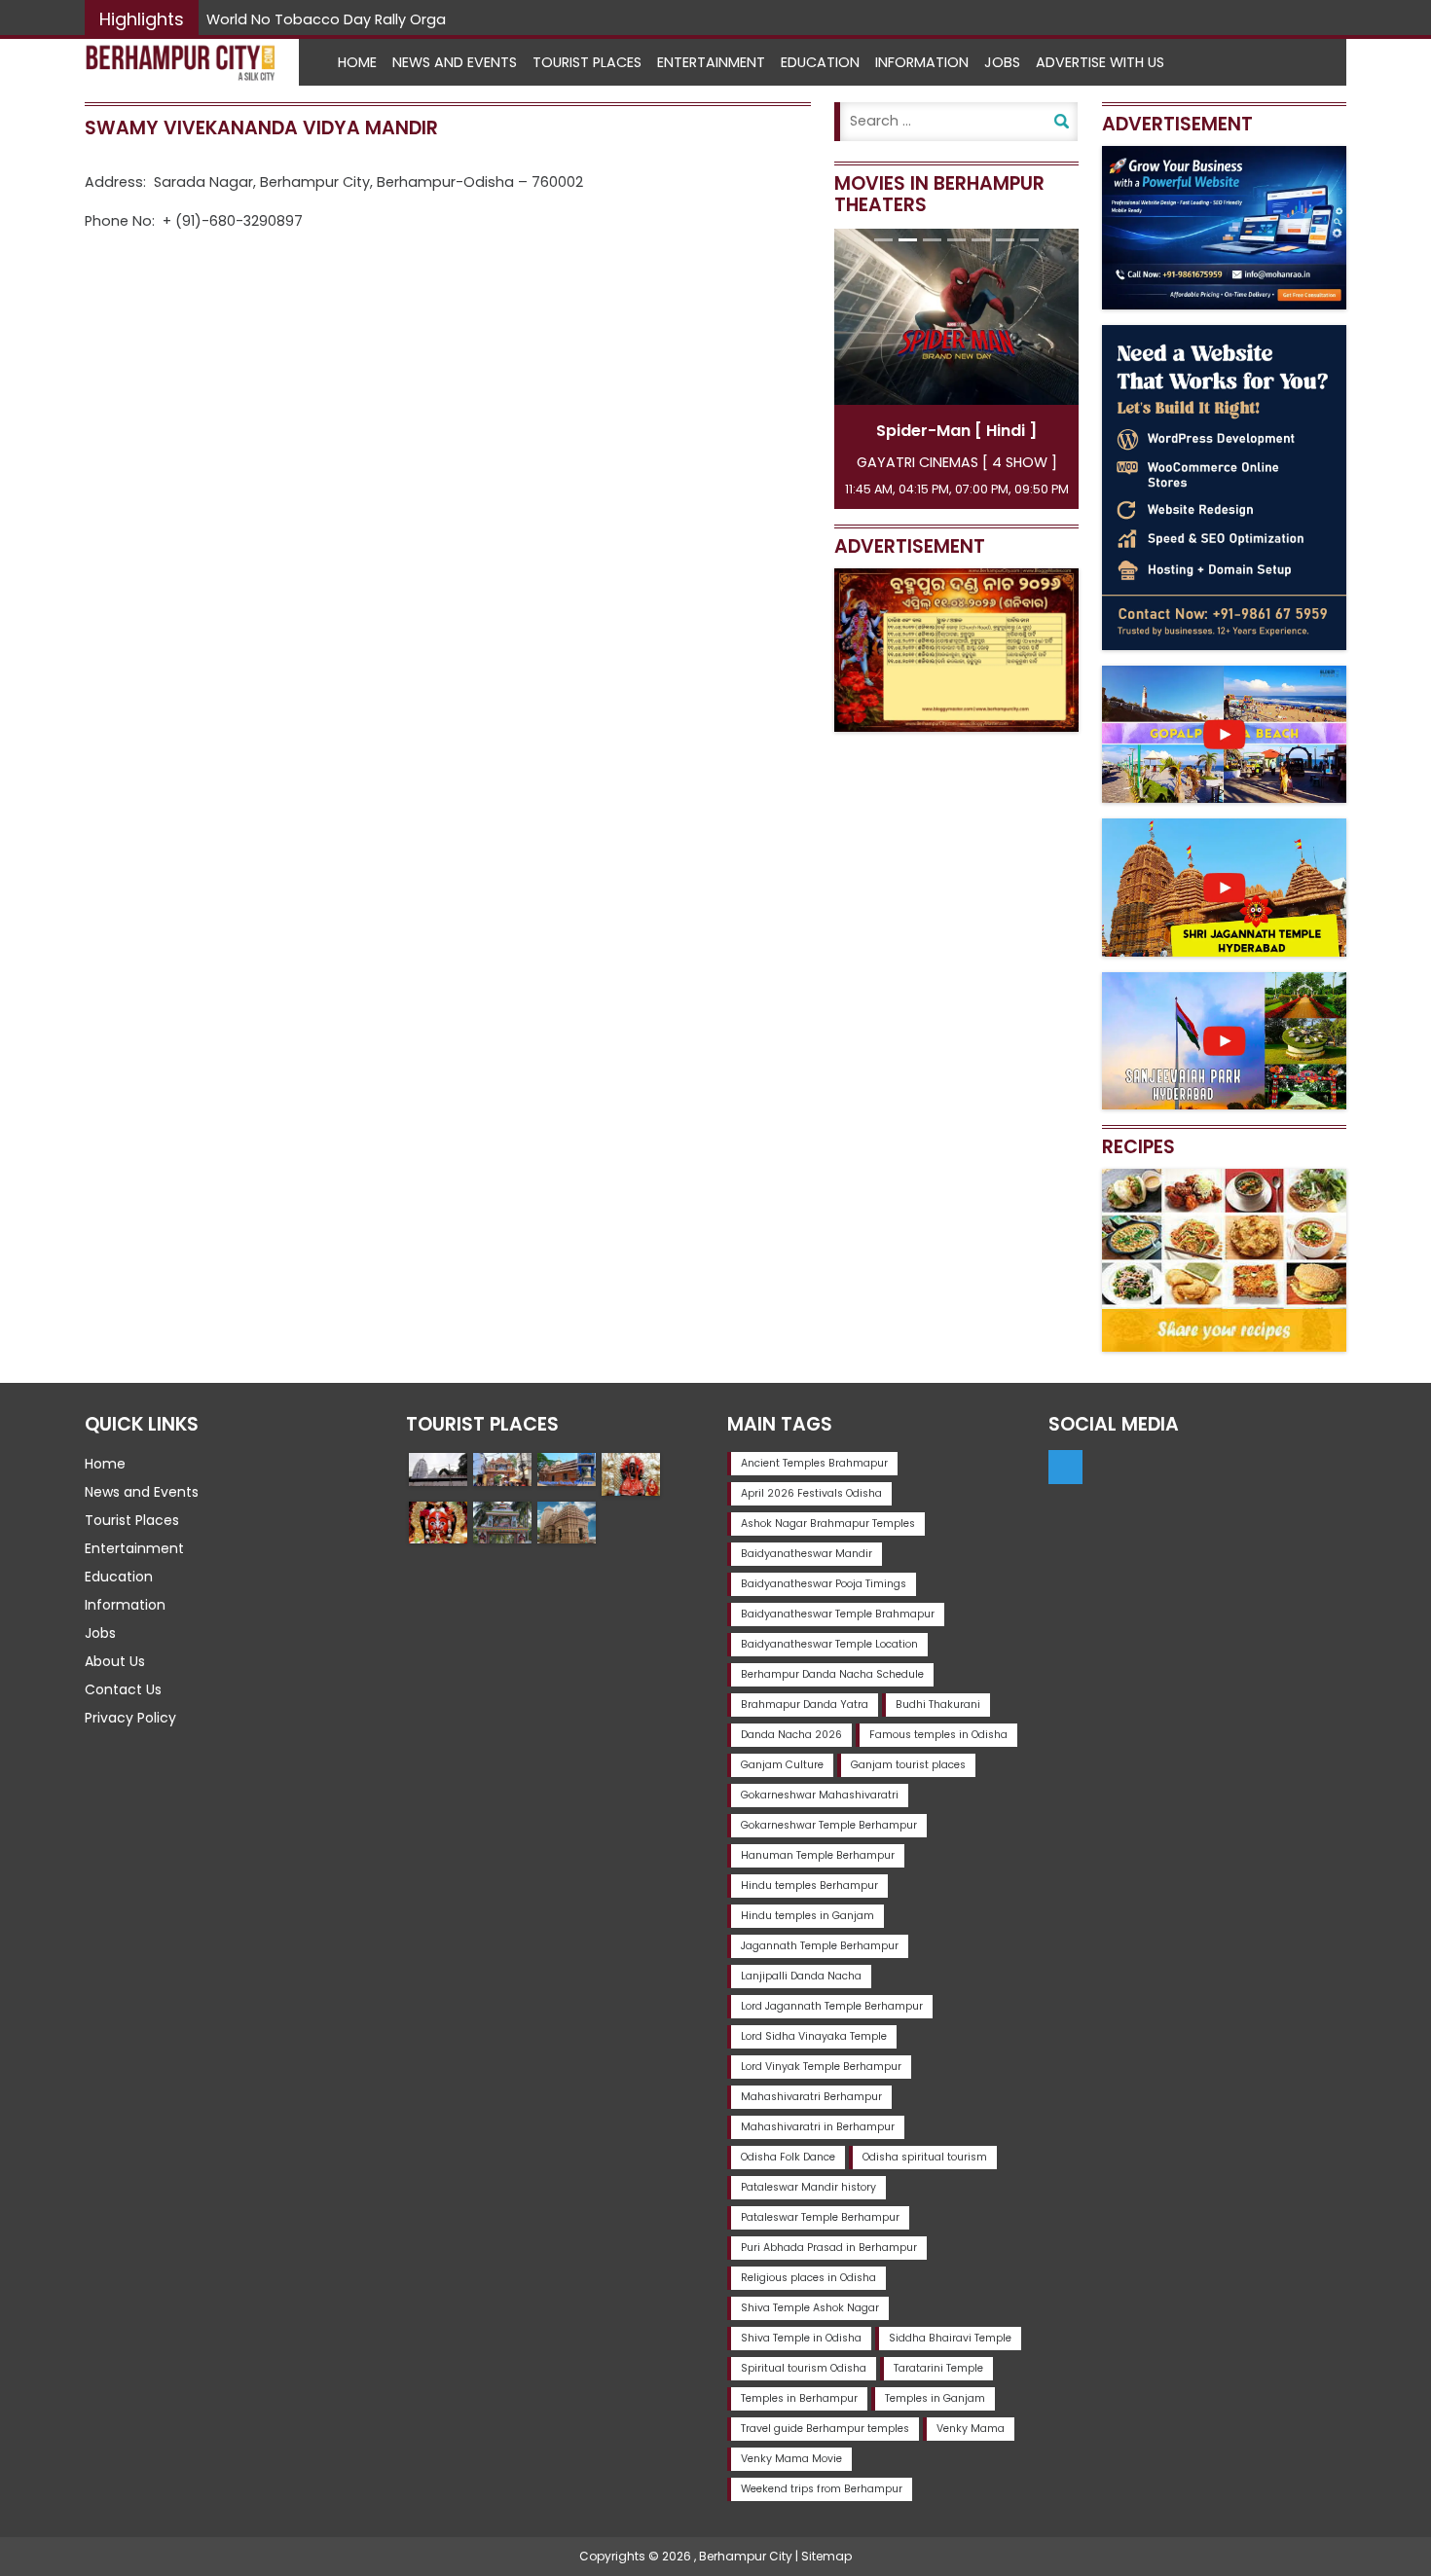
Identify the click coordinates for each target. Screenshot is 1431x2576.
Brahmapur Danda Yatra (805, 1705)
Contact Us (123, 1689)
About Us (115, 1661)
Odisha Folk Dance (788, 2157)
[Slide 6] (1005, 240)
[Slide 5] (981, 240)
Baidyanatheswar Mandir (807, 1554)
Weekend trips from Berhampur (822, 2489)
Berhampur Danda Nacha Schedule (832, 1674)
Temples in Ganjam (935, 2398)
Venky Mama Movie (791, 2459)
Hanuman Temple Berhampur (818, 1855)
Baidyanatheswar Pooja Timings (824, 1584)
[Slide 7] (1029, 240)
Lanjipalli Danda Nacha (801, 1976)
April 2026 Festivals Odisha (811, 1493)
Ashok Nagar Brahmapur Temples (828, 1524)
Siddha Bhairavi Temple (950, 2338)
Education (820, 62)
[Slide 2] (908, 240)
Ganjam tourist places (908, 1765)
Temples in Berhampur (799, 2398)
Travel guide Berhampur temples (825, 2429)
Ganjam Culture (782, 1765)
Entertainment (711, 62)
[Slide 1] (883, 240)
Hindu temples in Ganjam (807, 1916)
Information (922, 62)
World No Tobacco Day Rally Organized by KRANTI (381, 19)
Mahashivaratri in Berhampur (818, 2127)
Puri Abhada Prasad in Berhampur (829, 2248)
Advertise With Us (1100, 62)
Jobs (1002, 62)
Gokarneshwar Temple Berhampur (829, 1825)
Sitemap (826, 2556)
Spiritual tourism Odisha (804, 2368)
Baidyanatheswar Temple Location (829, 1644)
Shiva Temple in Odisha (801, 2338)
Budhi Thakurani (938, 1705)
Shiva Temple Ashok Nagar (810, 2308)
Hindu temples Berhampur (809, 1886)
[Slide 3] (932, 240)
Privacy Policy (130, 1718)
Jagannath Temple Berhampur (820, 1946)
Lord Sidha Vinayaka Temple (814, 2036)
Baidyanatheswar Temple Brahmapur (838, 1614)
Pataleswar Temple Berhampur (820, 2217)
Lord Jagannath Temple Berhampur (832, 2006)
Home (357, 62)
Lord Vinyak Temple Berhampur (821, 2067)
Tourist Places (587, 62)
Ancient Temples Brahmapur (814, 1463)
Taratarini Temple (938, 2368)
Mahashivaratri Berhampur (811, 2097)
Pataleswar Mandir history (808, 2187)
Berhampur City (746, 2556)
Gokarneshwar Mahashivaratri (820, 1795)
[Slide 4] (956, 240)
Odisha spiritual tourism (925, 2157)
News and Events (455, 62)
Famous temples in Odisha (938, 1735)
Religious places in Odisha (808, 2278)
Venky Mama (971, 2429)
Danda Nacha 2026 (791, 1735)
